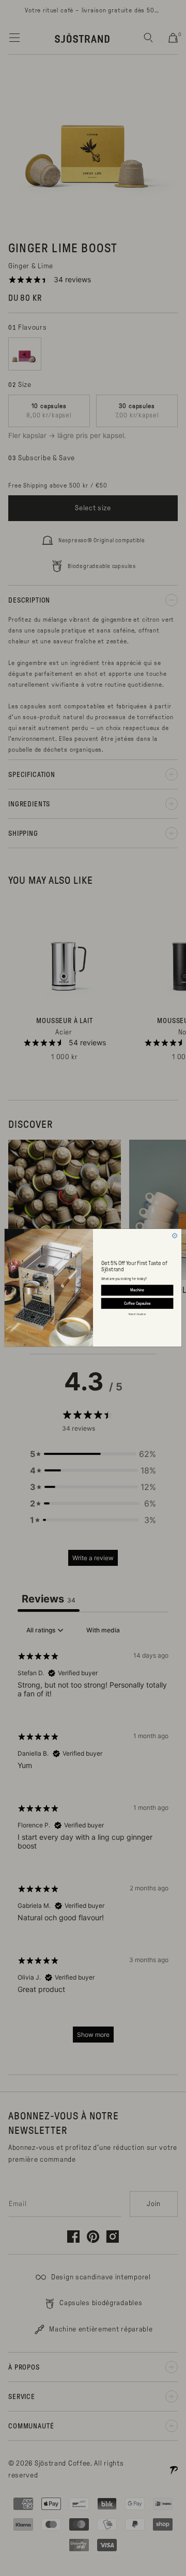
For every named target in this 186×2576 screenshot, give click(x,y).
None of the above (137, 1314)
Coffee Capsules (137, 1303)
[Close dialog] (175, 1236)
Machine (137, 1291)
